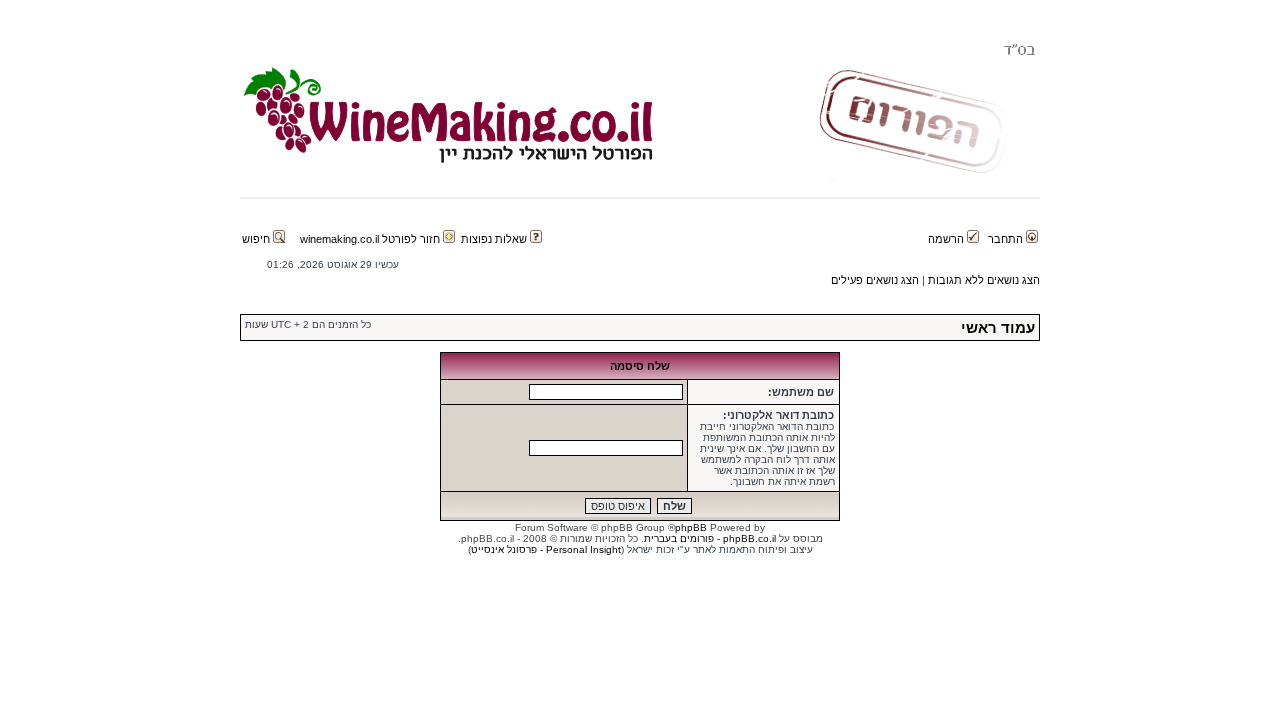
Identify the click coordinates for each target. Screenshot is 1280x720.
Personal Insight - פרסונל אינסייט (546, 549)
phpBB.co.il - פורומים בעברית (710, 538)
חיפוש (257, 239)
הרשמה (947, 239)
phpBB (691, 527)
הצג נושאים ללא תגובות (984, 280)
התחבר (1007, 239)
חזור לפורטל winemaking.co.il (371, 239)
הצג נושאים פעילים (875, 280)
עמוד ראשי (998, 327)
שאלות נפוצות (495, 239)
